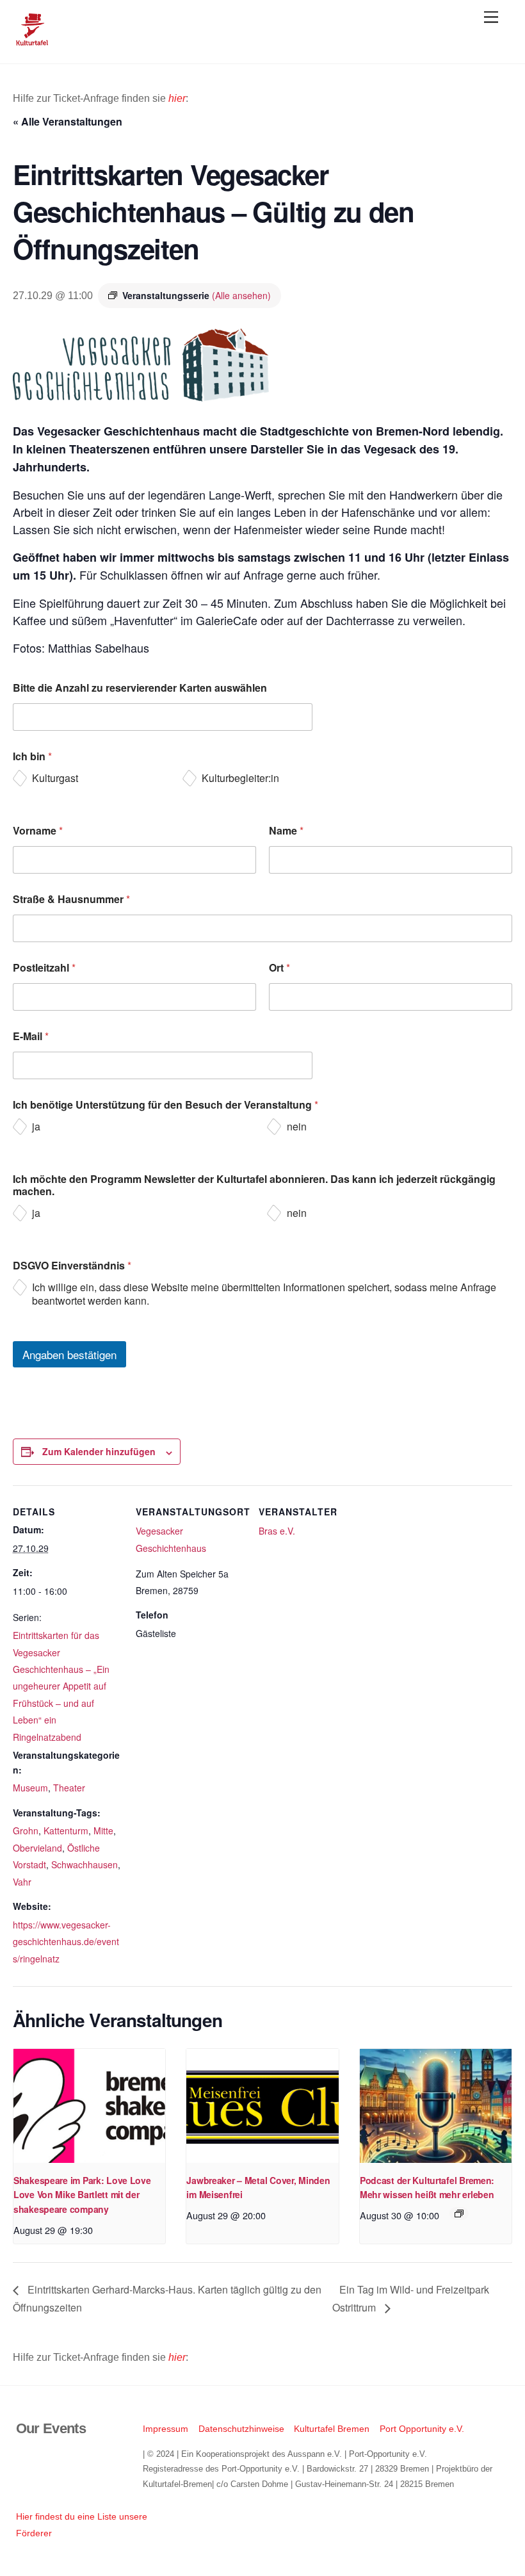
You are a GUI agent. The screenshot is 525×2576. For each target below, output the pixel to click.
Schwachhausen (85, 1864)
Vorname (38, 830)
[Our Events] (32, 40)
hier (177, 98)
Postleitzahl (44, 967)
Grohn (26, 1830)
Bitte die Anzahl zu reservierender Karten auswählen (140, 688)
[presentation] (89, 2106)
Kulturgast (55, 779)
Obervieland (37, 1848)
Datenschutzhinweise (241, 2429)
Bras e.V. (277, 1531)
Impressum (166, 2429)
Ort (279, 967)
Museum (30, 1788)
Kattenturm (66, 1830)
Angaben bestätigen (69, 1354)
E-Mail (31, 1036)
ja (36, 1127)
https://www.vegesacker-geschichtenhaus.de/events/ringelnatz (66, 1942)
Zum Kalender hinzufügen (99, 1451)
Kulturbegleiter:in (240, 779)
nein (297, 1127)
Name (286, 830)
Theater (69, 1788)
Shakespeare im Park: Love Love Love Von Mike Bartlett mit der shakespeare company (82, 2195)
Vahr (22, 1882)
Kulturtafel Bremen (332, 2429)
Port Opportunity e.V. (422, 2429)
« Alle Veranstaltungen (68, 121)
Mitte (103, 1830)
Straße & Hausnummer (71, 899)
